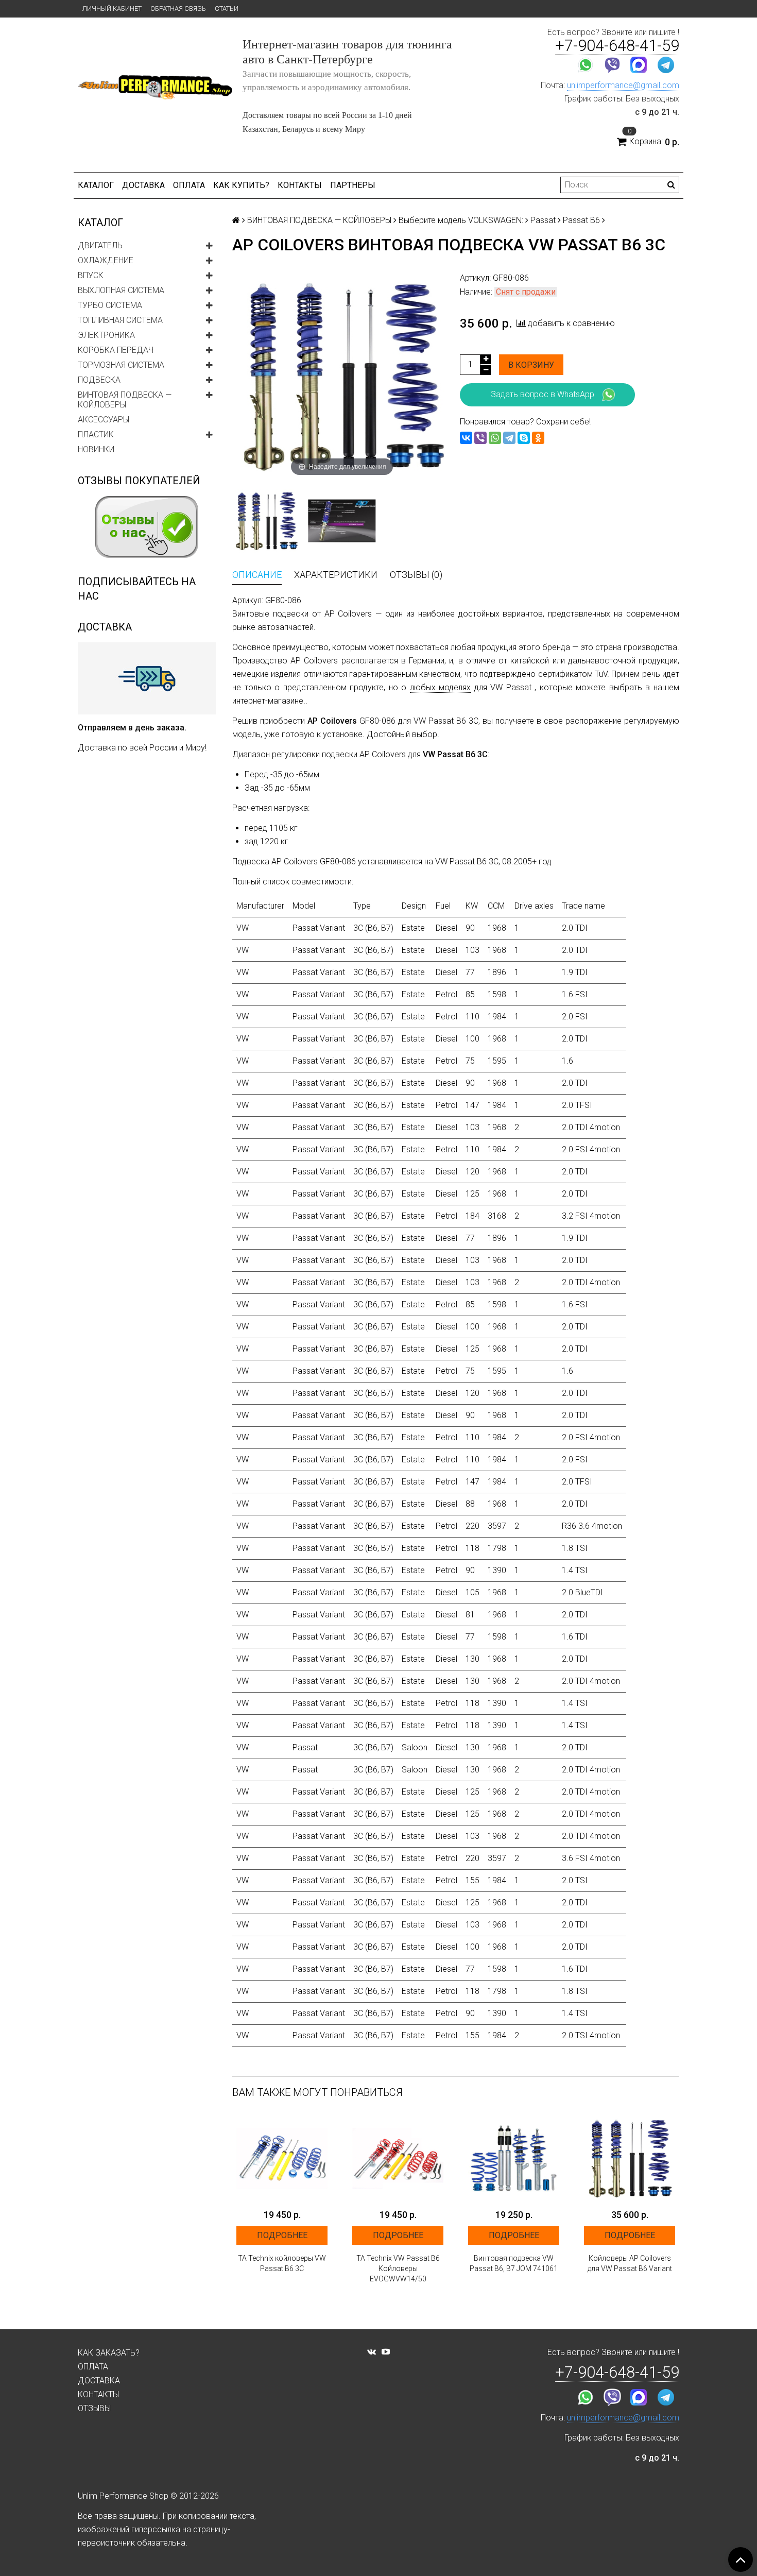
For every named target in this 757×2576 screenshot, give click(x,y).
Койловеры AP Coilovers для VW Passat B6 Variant (630, 2263)
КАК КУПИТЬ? (241, 185)
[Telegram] (509, 438)
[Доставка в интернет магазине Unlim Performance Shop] (147, 678)
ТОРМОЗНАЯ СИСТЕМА (121, 365)
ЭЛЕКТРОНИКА (106, 335)
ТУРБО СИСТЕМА (110, 305)
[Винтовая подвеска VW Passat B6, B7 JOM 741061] (514, 2158)
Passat (543, 220)
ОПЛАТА (189, 185)
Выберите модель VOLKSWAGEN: (461, 220)
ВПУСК (91, 275)
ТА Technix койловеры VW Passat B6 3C (282, 2263)
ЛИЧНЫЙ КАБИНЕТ (112, 8)
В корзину (531, 365)
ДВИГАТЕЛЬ (100, 245)
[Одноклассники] (538, 438)
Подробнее (282, 2235)
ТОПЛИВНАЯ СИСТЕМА (120, 320)
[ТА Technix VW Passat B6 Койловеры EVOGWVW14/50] (398, 2158)
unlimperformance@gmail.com (623, 85)
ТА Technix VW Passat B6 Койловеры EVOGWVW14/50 (398, 2268)
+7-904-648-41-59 (617, 46)
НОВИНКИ (96, 449)
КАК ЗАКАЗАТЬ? (109, 2353)
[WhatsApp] (495, 438)
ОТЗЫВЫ (94, 2408)
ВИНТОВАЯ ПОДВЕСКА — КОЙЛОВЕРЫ (125, 400)
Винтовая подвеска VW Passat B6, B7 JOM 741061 (514, 2263)
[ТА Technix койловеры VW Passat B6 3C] (282, 2158)
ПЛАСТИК (96, 434)
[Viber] (480, 438)
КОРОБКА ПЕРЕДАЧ (116, 350)
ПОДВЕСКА (99, 380)
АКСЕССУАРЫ (104, 420)
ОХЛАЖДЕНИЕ (106, 260)
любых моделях (441, 687)
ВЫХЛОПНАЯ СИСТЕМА (121, 290)
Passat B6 (581, 220)
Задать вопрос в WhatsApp (543, 394)
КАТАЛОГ (96, 185)
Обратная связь (178, 8)
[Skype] (524, 438)
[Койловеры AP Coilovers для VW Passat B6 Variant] (630, 2158)
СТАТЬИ (227, 8)
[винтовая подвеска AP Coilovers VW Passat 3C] (266, 521)
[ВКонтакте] (466, 438)
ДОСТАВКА (143, 185)
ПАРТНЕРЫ (353, 185)
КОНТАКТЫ (300, 185)
